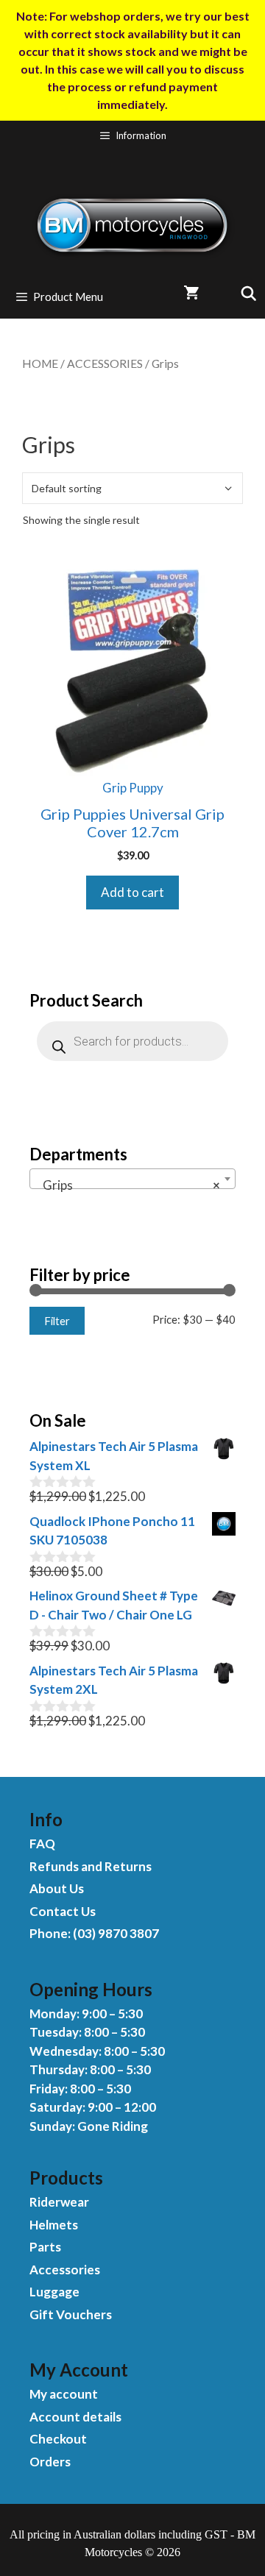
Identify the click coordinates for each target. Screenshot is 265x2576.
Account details (75, 2417)
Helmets (54, 2225)
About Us (57, 1888)
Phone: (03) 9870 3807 (94, 1933)
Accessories (105, 363)
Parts (45, 2247)
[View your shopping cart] (191, 293)
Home (40, 363)
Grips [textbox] (128, 1185)
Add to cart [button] (132, 892)
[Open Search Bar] (243, 293)
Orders (50, 2462)
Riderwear (59, 2202)
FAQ (42, 1844)
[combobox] (132, 1179)
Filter (57, 1321)
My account (64, 2394)
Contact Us (63, 1911)
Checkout (58, 2439)
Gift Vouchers (71, 2314)
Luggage (54, 2292)
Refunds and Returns (91, 1866)
